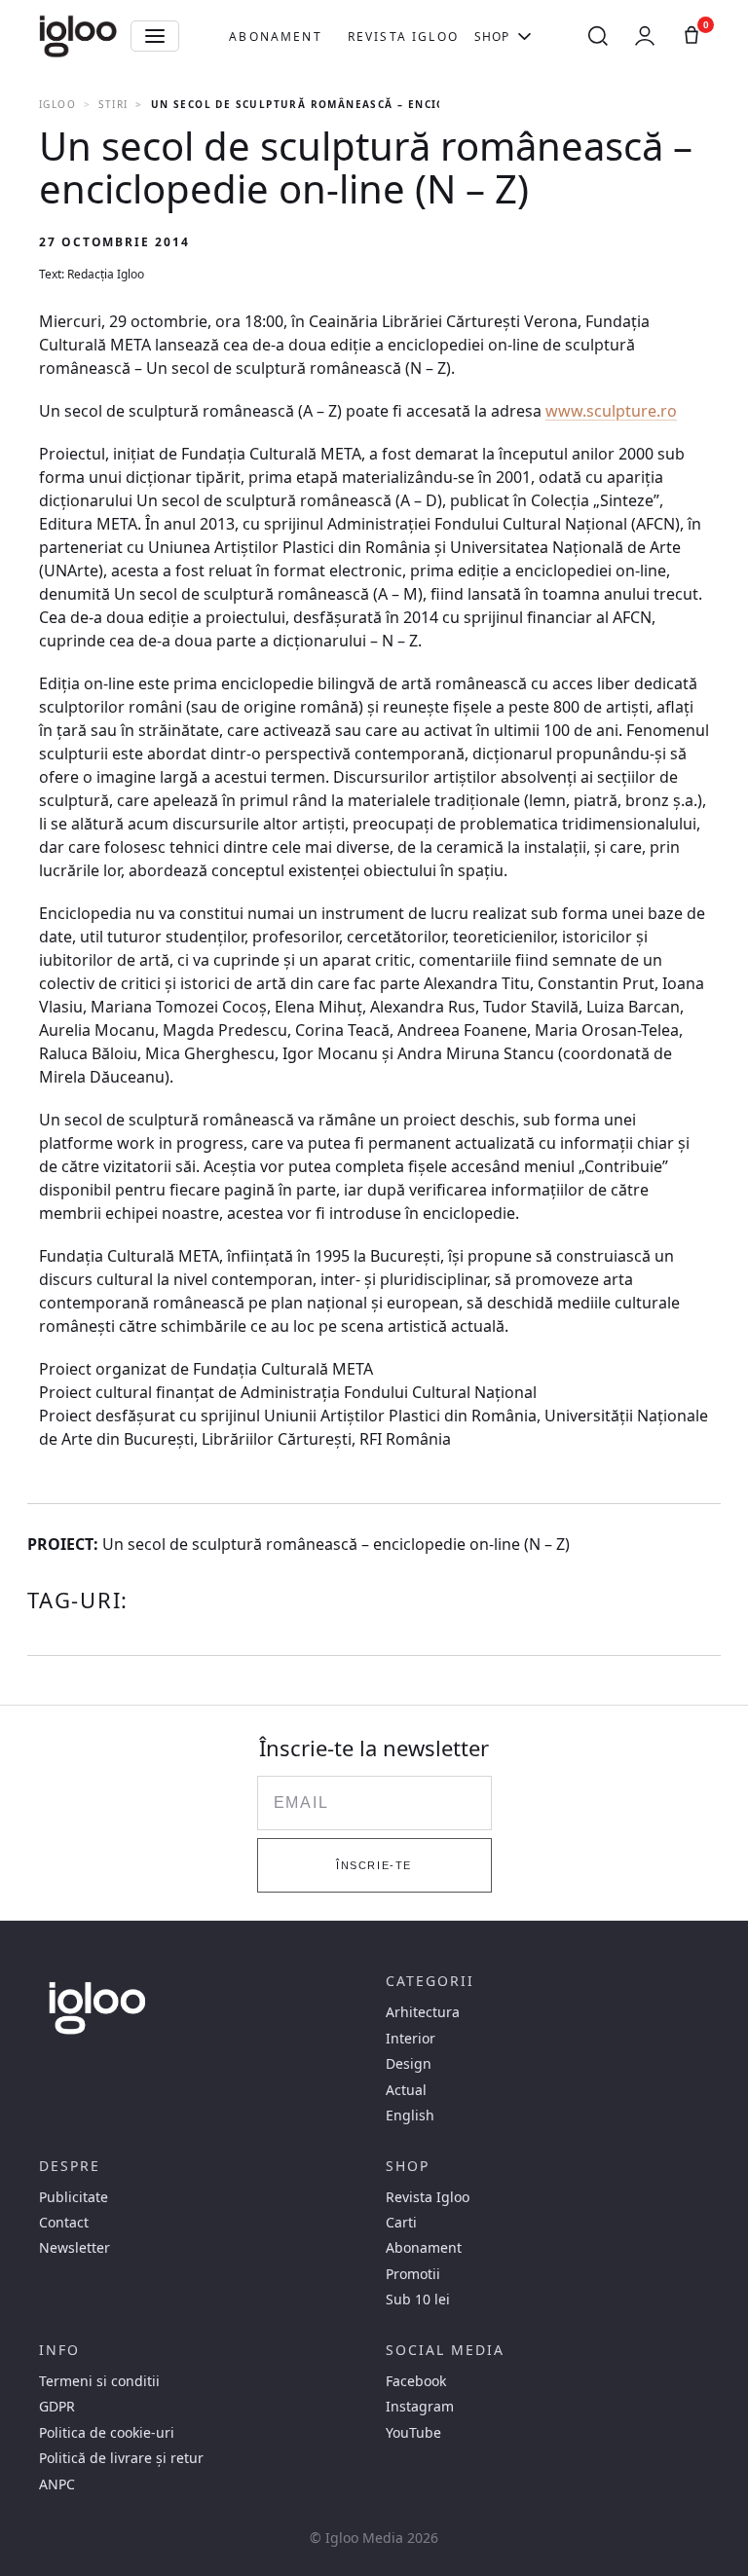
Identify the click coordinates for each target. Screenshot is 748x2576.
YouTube (413, 2433)
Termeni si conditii (99, 2381)
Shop (492, 37)
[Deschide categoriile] (155, 36)
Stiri (113, 104)
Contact (64, 2223)
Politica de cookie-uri (107, 2433)
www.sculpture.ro (611, 411)
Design (409, 2064)
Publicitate (74, 2197)
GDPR (57, 2407)
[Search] (598, 36)
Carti (401, 2223)
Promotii (413, 2274)
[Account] (645, 36)
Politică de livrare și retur (121, 2458)
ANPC (57, 2484)
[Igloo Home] (78, 36)
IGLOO (57, 104)
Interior (411, 2039)
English (410, 2116)
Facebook (416, 2381)
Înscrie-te (374, 1865)
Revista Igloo (403, 37)
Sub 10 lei (418, 2300)
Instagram (420, 2407)
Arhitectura (423, 2012)
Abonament (275, 37)
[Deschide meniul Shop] (524, 36)
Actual (406, 2090)
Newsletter (75, 2248)
